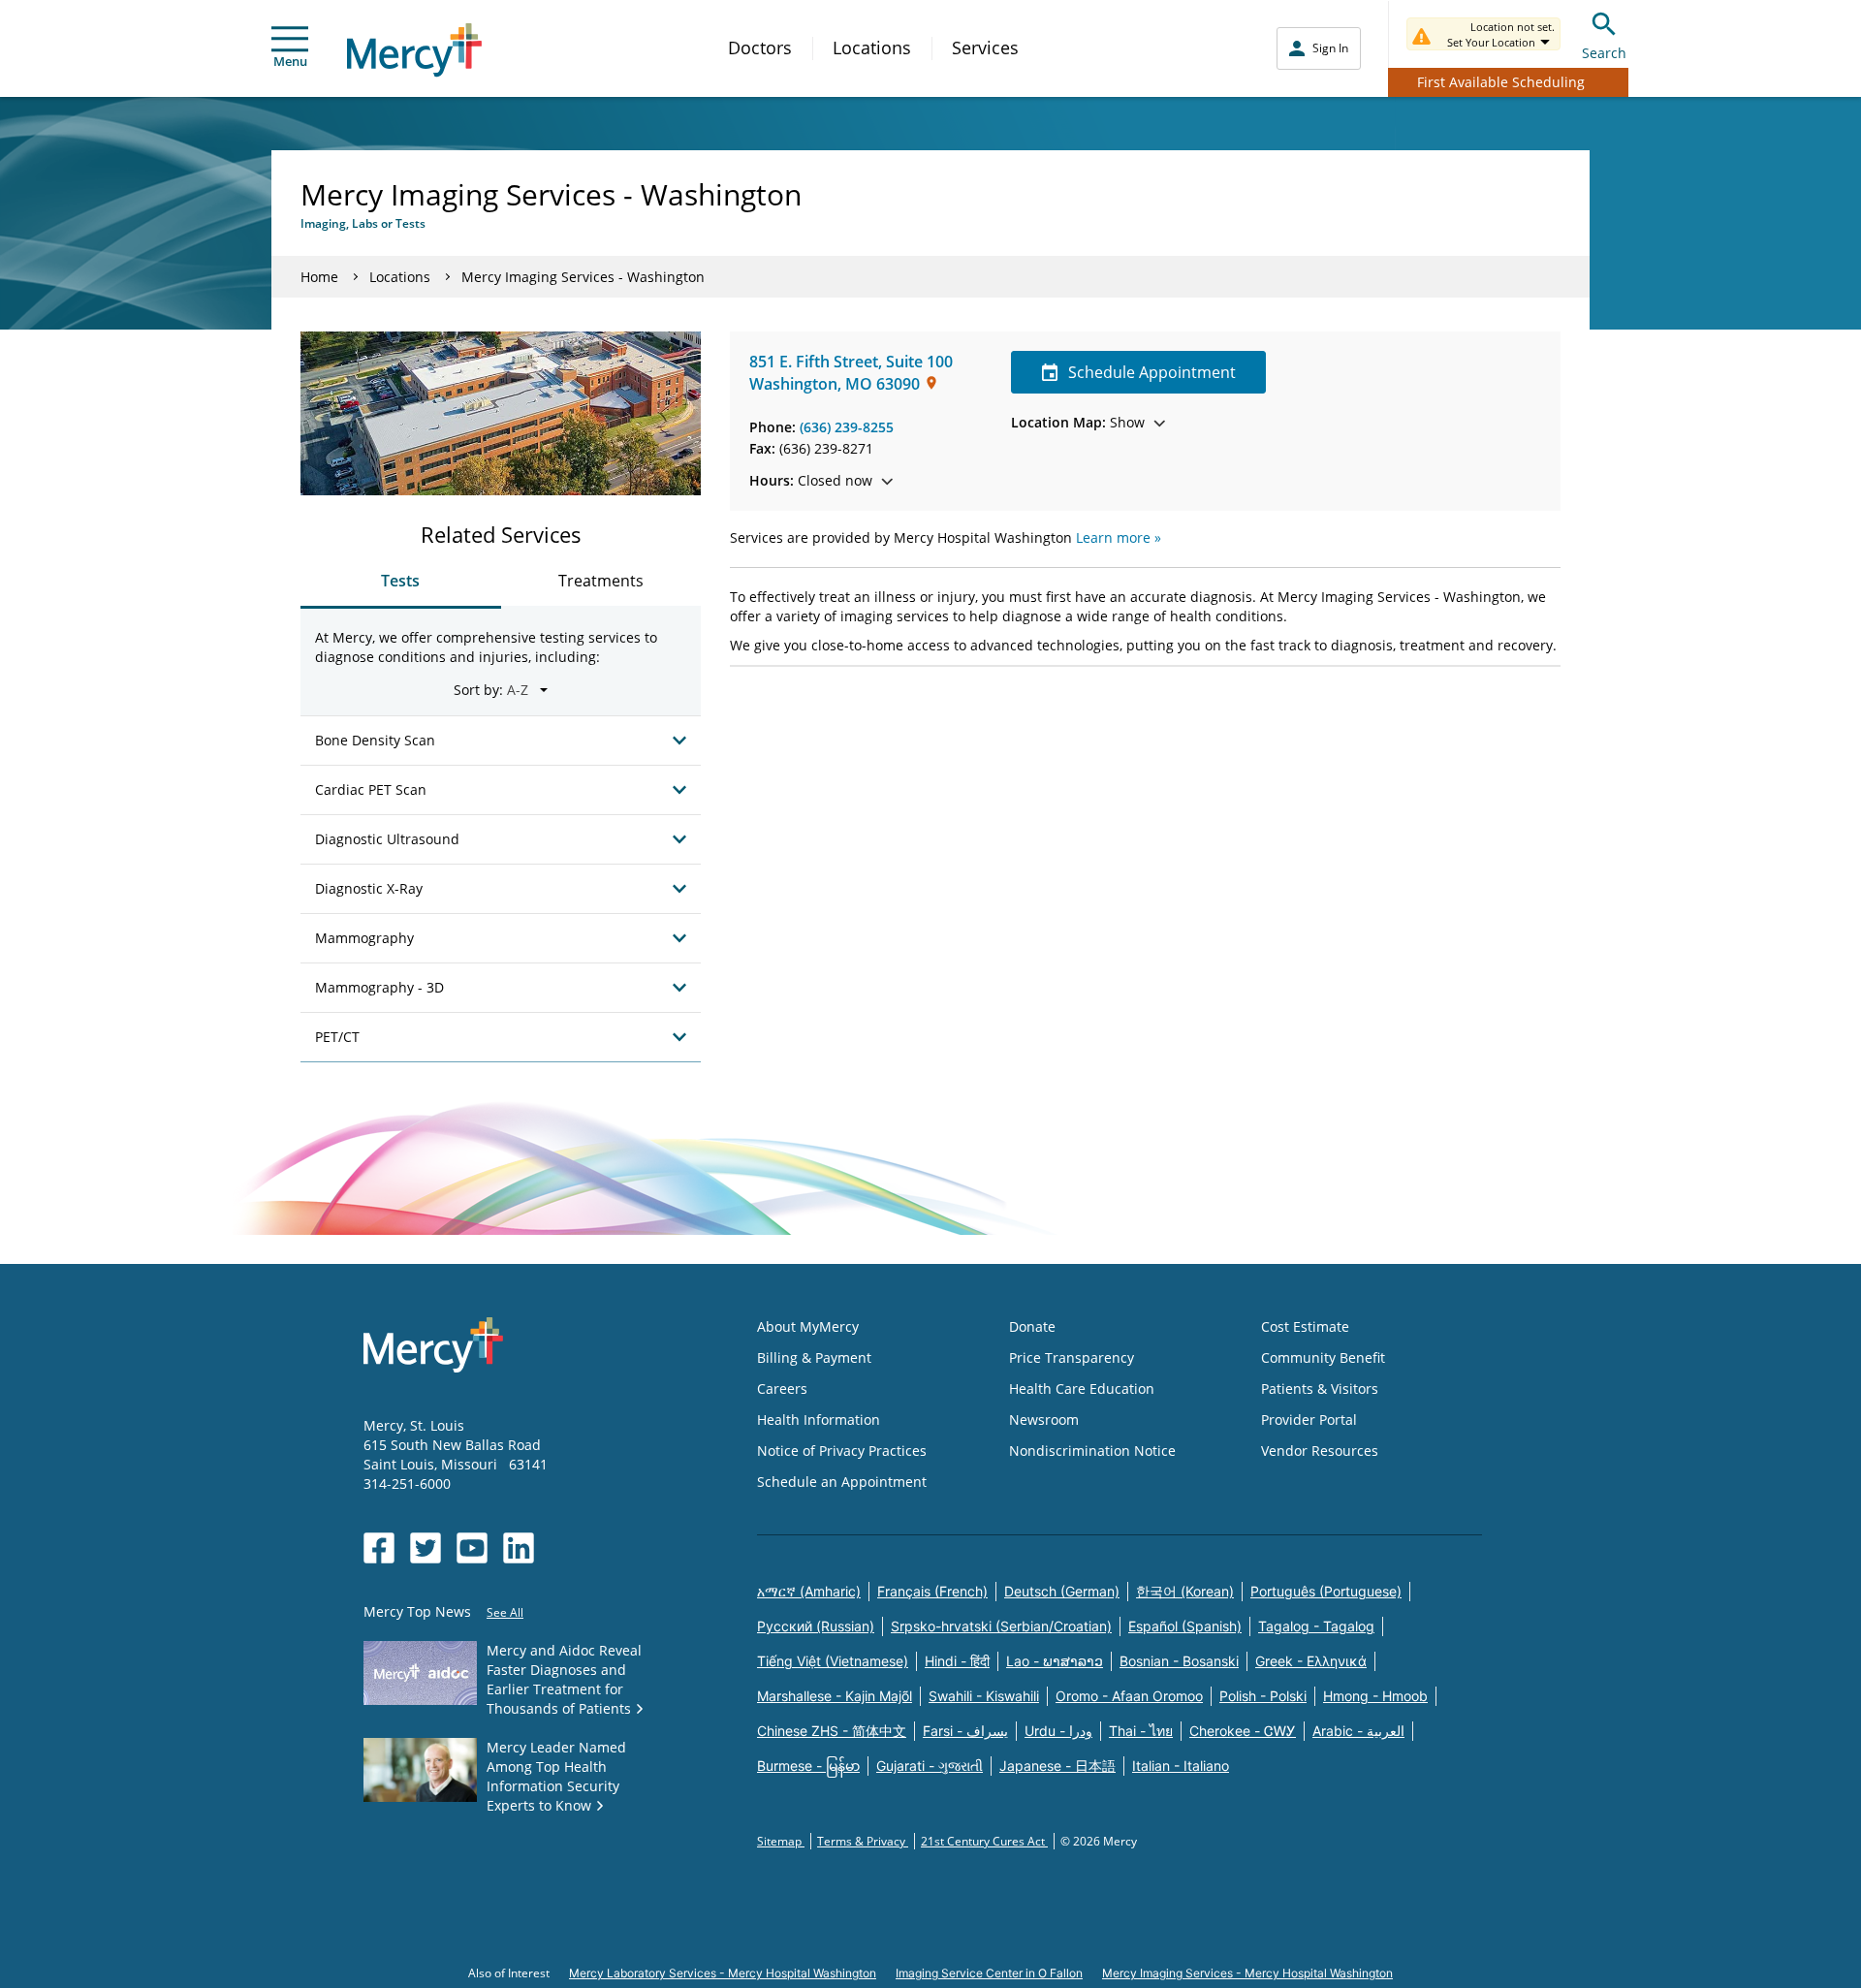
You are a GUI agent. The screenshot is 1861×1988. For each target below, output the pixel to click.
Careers (782, 1388)
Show (1078, 422)
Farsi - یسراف (965, 1731)
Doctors (760, 47)
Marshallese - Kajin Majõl (835, 1696)
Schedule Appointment (1152, 372)
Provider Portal (1309, 1420)
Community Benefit (1323, 1357)
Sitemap (781, 1841)
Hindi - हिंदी (957, 1661)
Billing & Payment (814, 1357)
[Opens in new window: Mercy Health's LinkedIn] (519, 1548)
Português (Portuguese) (1326, 1591)
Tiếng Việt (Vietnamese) (833, 1661)
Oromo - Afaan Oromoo (1129, 1696)
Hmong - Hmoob (1375, 1696)
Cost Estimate (1305, 1326)
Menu (290, 61)
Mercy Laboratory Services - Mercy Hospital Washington (723, 1973)
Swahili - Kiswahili (984, 1696)
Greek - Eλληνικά (1311, 1661)
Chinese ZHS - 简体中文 (832, 1731)
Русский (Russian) (816, 1626)
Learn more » (1119, 537)
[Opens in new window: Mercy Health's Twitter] (426, 1548)
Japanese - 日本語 (1057, 1766)
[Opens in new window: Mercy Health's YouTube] (472, 1548)
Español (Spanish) (1185, 1626)
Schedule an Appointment (842, 1482)
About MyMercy (808, 1326)
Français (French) (932, 1591)
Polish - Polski (1263, 1696)
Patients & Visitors (1320, 1388)
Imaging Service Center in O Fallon (989, 1973)
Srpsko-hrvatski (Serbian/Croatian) (1001, 1626)
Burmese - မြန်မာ (808, 1766)
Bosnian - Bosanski (1179, 1661)
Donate (1032, 1326)
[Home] (414, 50)
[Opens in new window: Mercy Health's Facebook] (379, 1548)
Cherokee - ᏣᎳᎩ (1243, 1731)
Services (985, 47)
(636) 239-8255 (847, 427)
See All (505, 1612)
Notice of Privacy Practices (842, 1451)
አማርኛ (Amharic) (809, 1591)
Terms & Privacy (863, 1841)
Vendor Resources (1320, 1451)
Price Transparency (1072, 1357)
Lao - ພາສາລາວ (1055, 1661)
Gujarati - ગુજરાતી (930, 1766)
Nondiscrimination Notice (1092, 1451)
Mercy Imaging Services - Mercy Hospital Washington (1247, 1973)
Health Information (819, 1420)
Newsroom (1044, 1420)
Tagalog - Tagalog (1316, 1626)
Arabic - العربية (1358, 1731)
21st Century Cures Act (984, 1841)
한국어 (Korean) (1185, 1591)
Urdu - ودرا (1058, 1731)
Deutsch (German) (1062, 1591)
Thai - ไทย (1141, 1731)
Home (319, 277)
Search (1604, 53)
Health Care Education (1082, 1388)
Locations (872, 47)
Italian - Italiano (1181, 1766)
